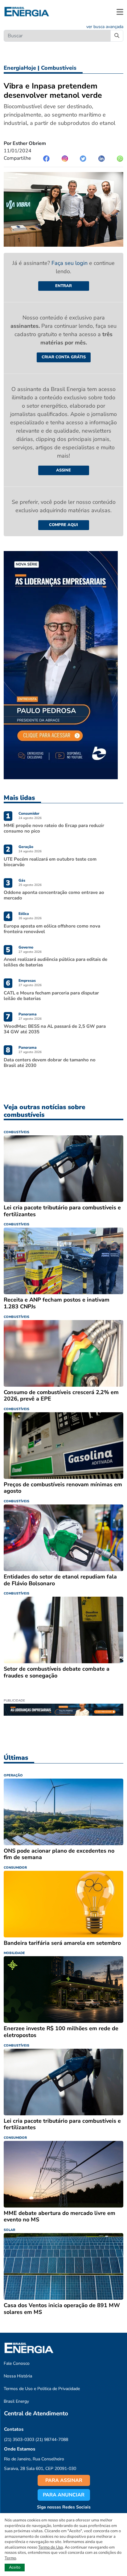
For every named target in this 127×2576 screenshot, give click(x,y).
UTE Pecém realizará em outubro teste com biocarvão (50, 862)
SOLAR (9, 2230)
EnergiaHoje (20, 68)
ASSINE (63, 470)
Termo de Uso (51, 2547)
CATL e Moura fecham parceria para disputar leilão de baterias (51, 996)
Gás (22, 880)
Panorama (28, 1014)
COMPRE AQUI (63, 525)
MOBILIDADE (14, 1953)
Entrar (63, 286)
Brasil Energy (16, 2401)
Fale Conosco (17, 2363)
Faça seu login (70, 263)
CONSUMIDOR (15, 1868)
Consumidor (29, 813)
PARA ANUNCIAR (64, 2495)
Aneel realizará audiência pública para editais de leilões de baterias (55, 962)
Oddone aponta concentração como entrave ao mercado (54, 895)
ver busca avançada (105, 27)
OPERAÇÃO (13, 1775)
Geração (26, 847)
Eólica (24, 914)
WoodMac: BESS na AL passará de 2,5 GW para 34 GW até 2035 (55, 1029)
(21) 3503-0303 (19, 2440)
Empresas (27, 981)
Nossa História (18, 2376)
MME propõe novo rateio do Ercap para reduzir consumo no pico (54, 828)
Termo (10, 2558)
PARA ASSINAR (64, 2480)
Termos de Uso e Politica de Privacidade (42, 2389)
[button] (120, 12)
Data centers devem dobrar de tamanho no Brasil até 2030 (50, 1063)
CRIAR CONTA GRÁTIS (64, 357)
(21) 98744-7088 (52, 2440)
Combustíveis (59, 68)
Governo (26, 947)
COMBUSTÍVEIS (16, 1132)
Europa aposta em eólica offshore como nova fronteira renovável (52, 929)
